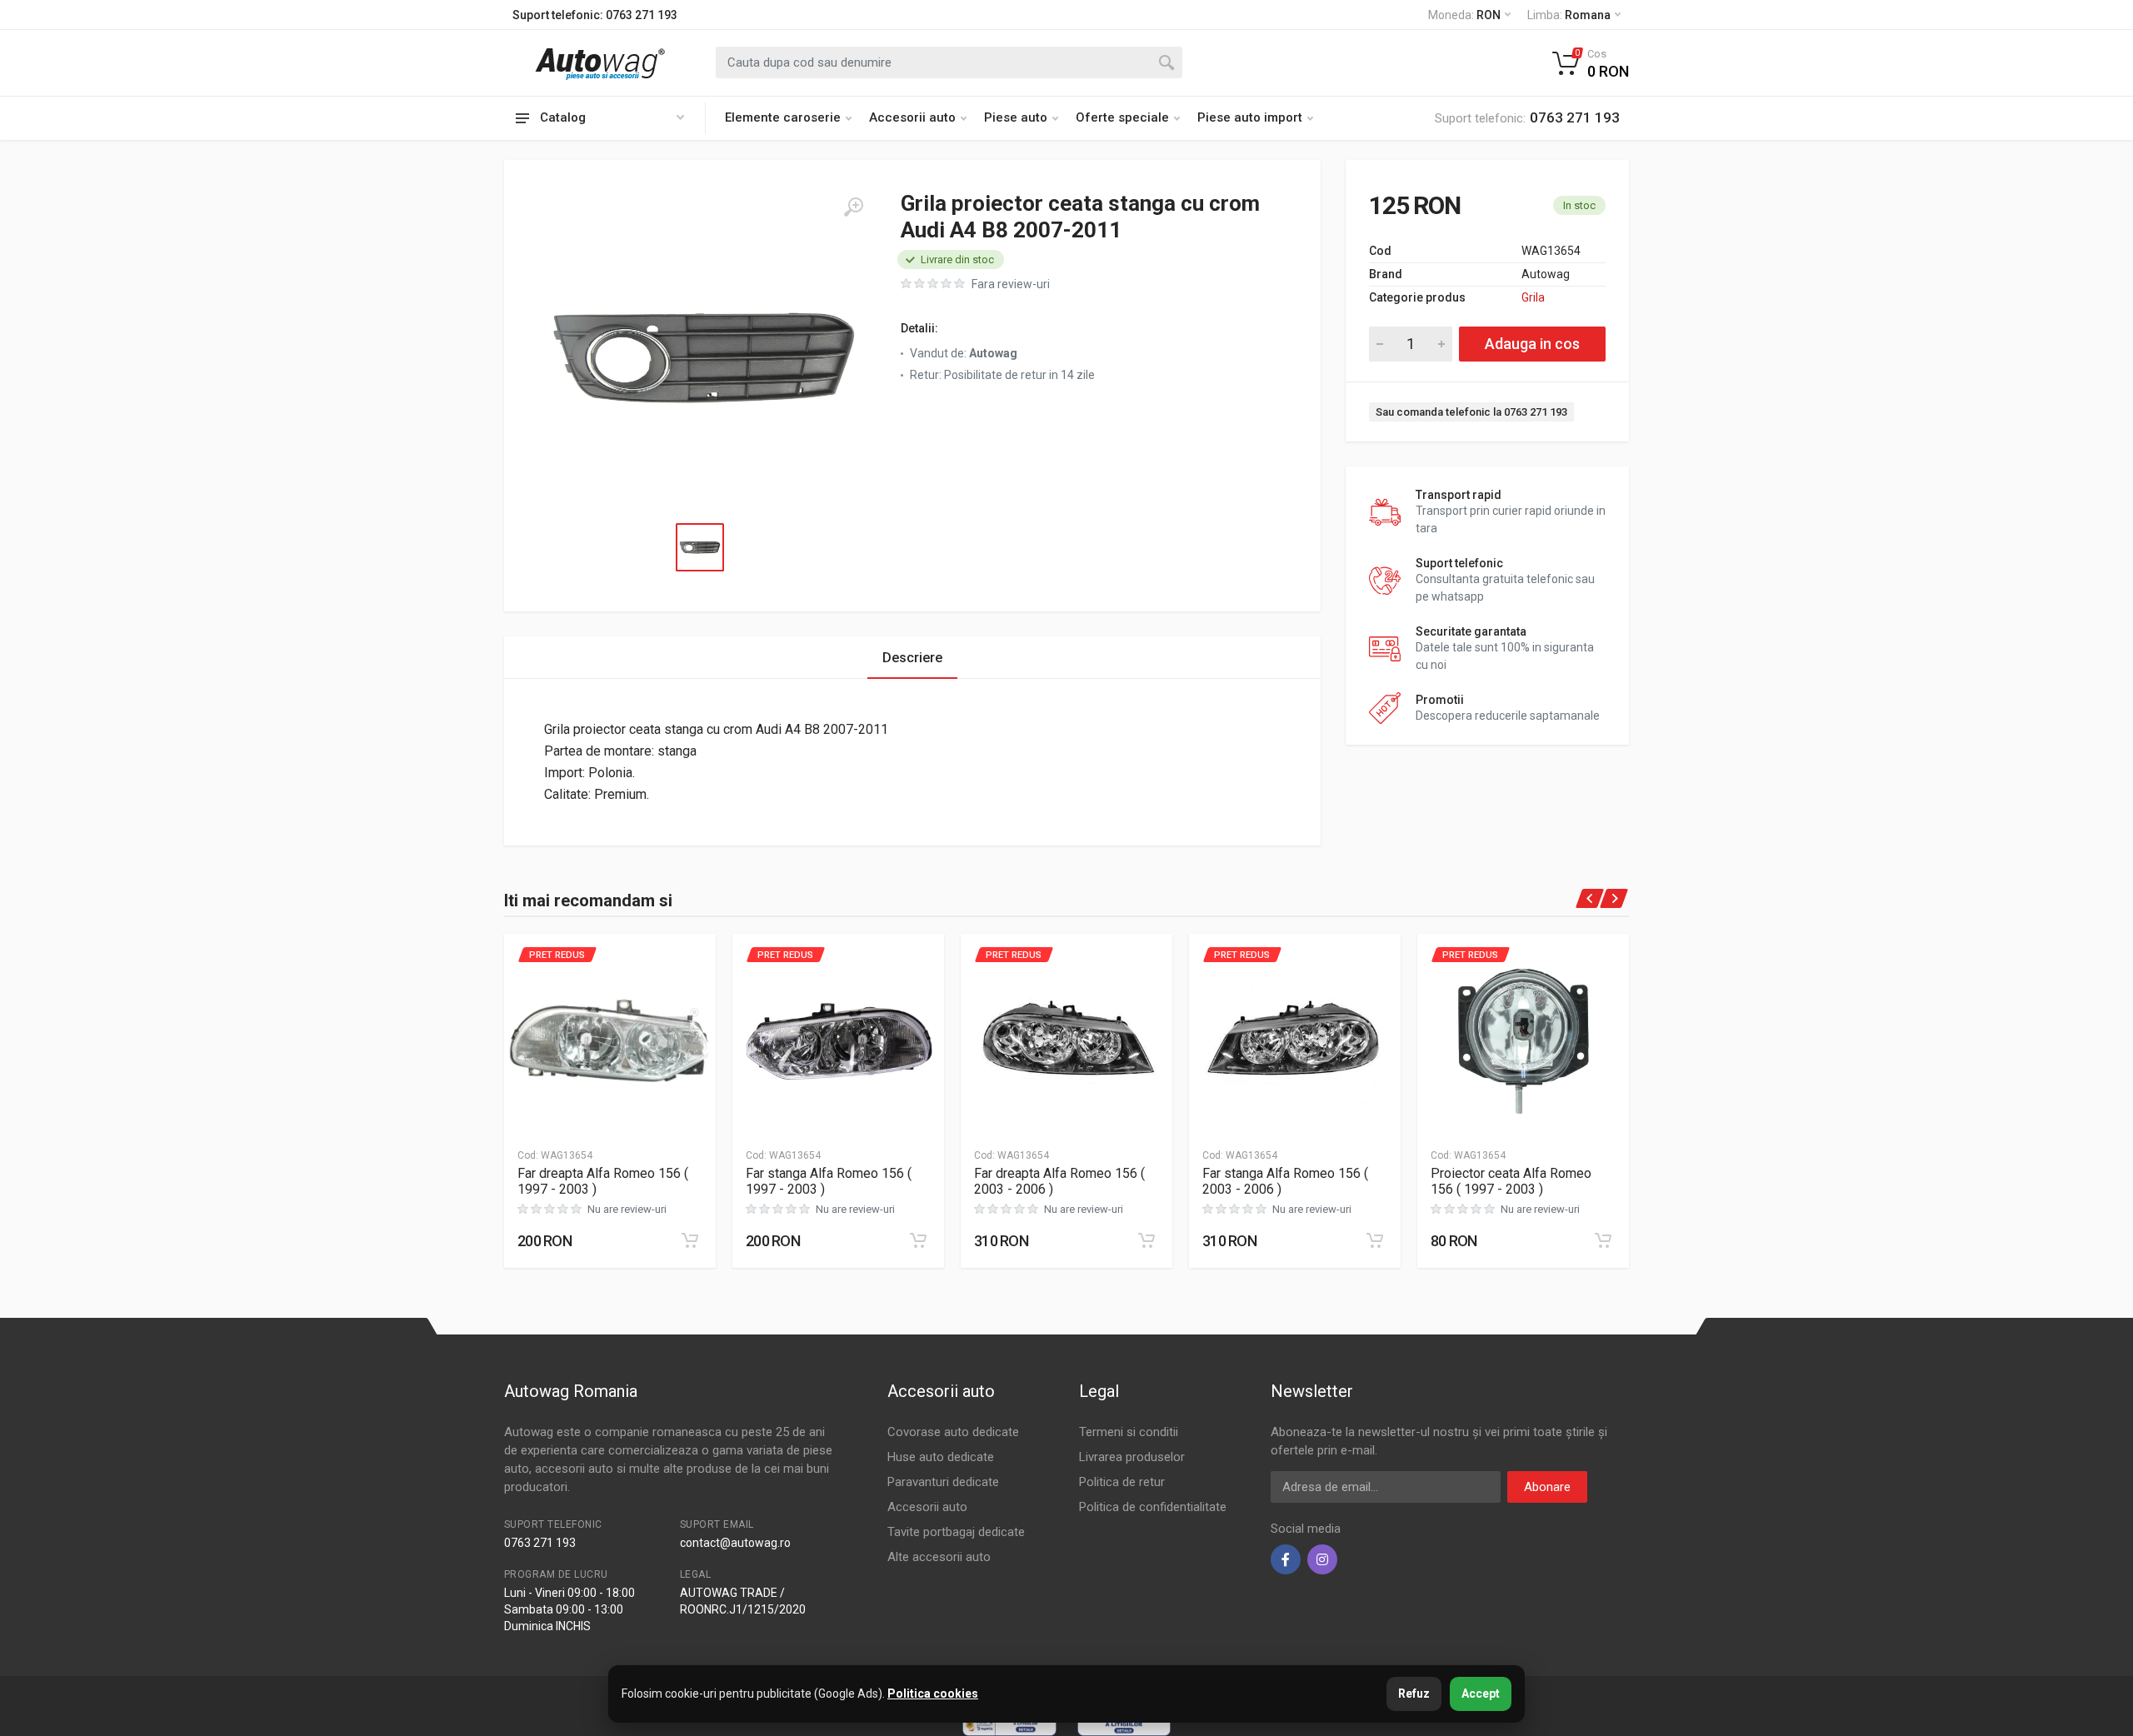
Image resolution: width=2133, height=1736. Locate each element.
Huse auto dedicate (941, 1457)
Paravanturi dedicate (943, 1482)
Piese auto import (1250, 117)
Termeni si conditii (1129, 1432)
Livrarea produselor (1132, 1457)
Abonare (1547, 1487)
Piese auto (1016, 117)
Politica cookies (933, 1694)
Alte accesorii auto (939, 1557)
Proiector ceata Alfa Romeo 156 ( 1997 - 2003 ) (1511, 1181)
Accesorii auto (912, 117)
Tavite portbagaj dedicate (956, 1532)
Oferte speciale (1122, 117)
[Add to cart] (690, 1240)
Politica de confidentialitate (1153, 1507)
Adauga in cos (1532, 344)
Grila (1533, 297)
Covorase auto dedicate (953, 1432)
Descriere (912, 658)
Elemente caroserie (783, 117)
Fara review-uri (1011, 284)
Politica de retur (1122, 1482)
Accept (1481, 1694)
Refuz (1414, 1694)
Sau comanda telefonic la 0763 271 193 (1471, 412)
